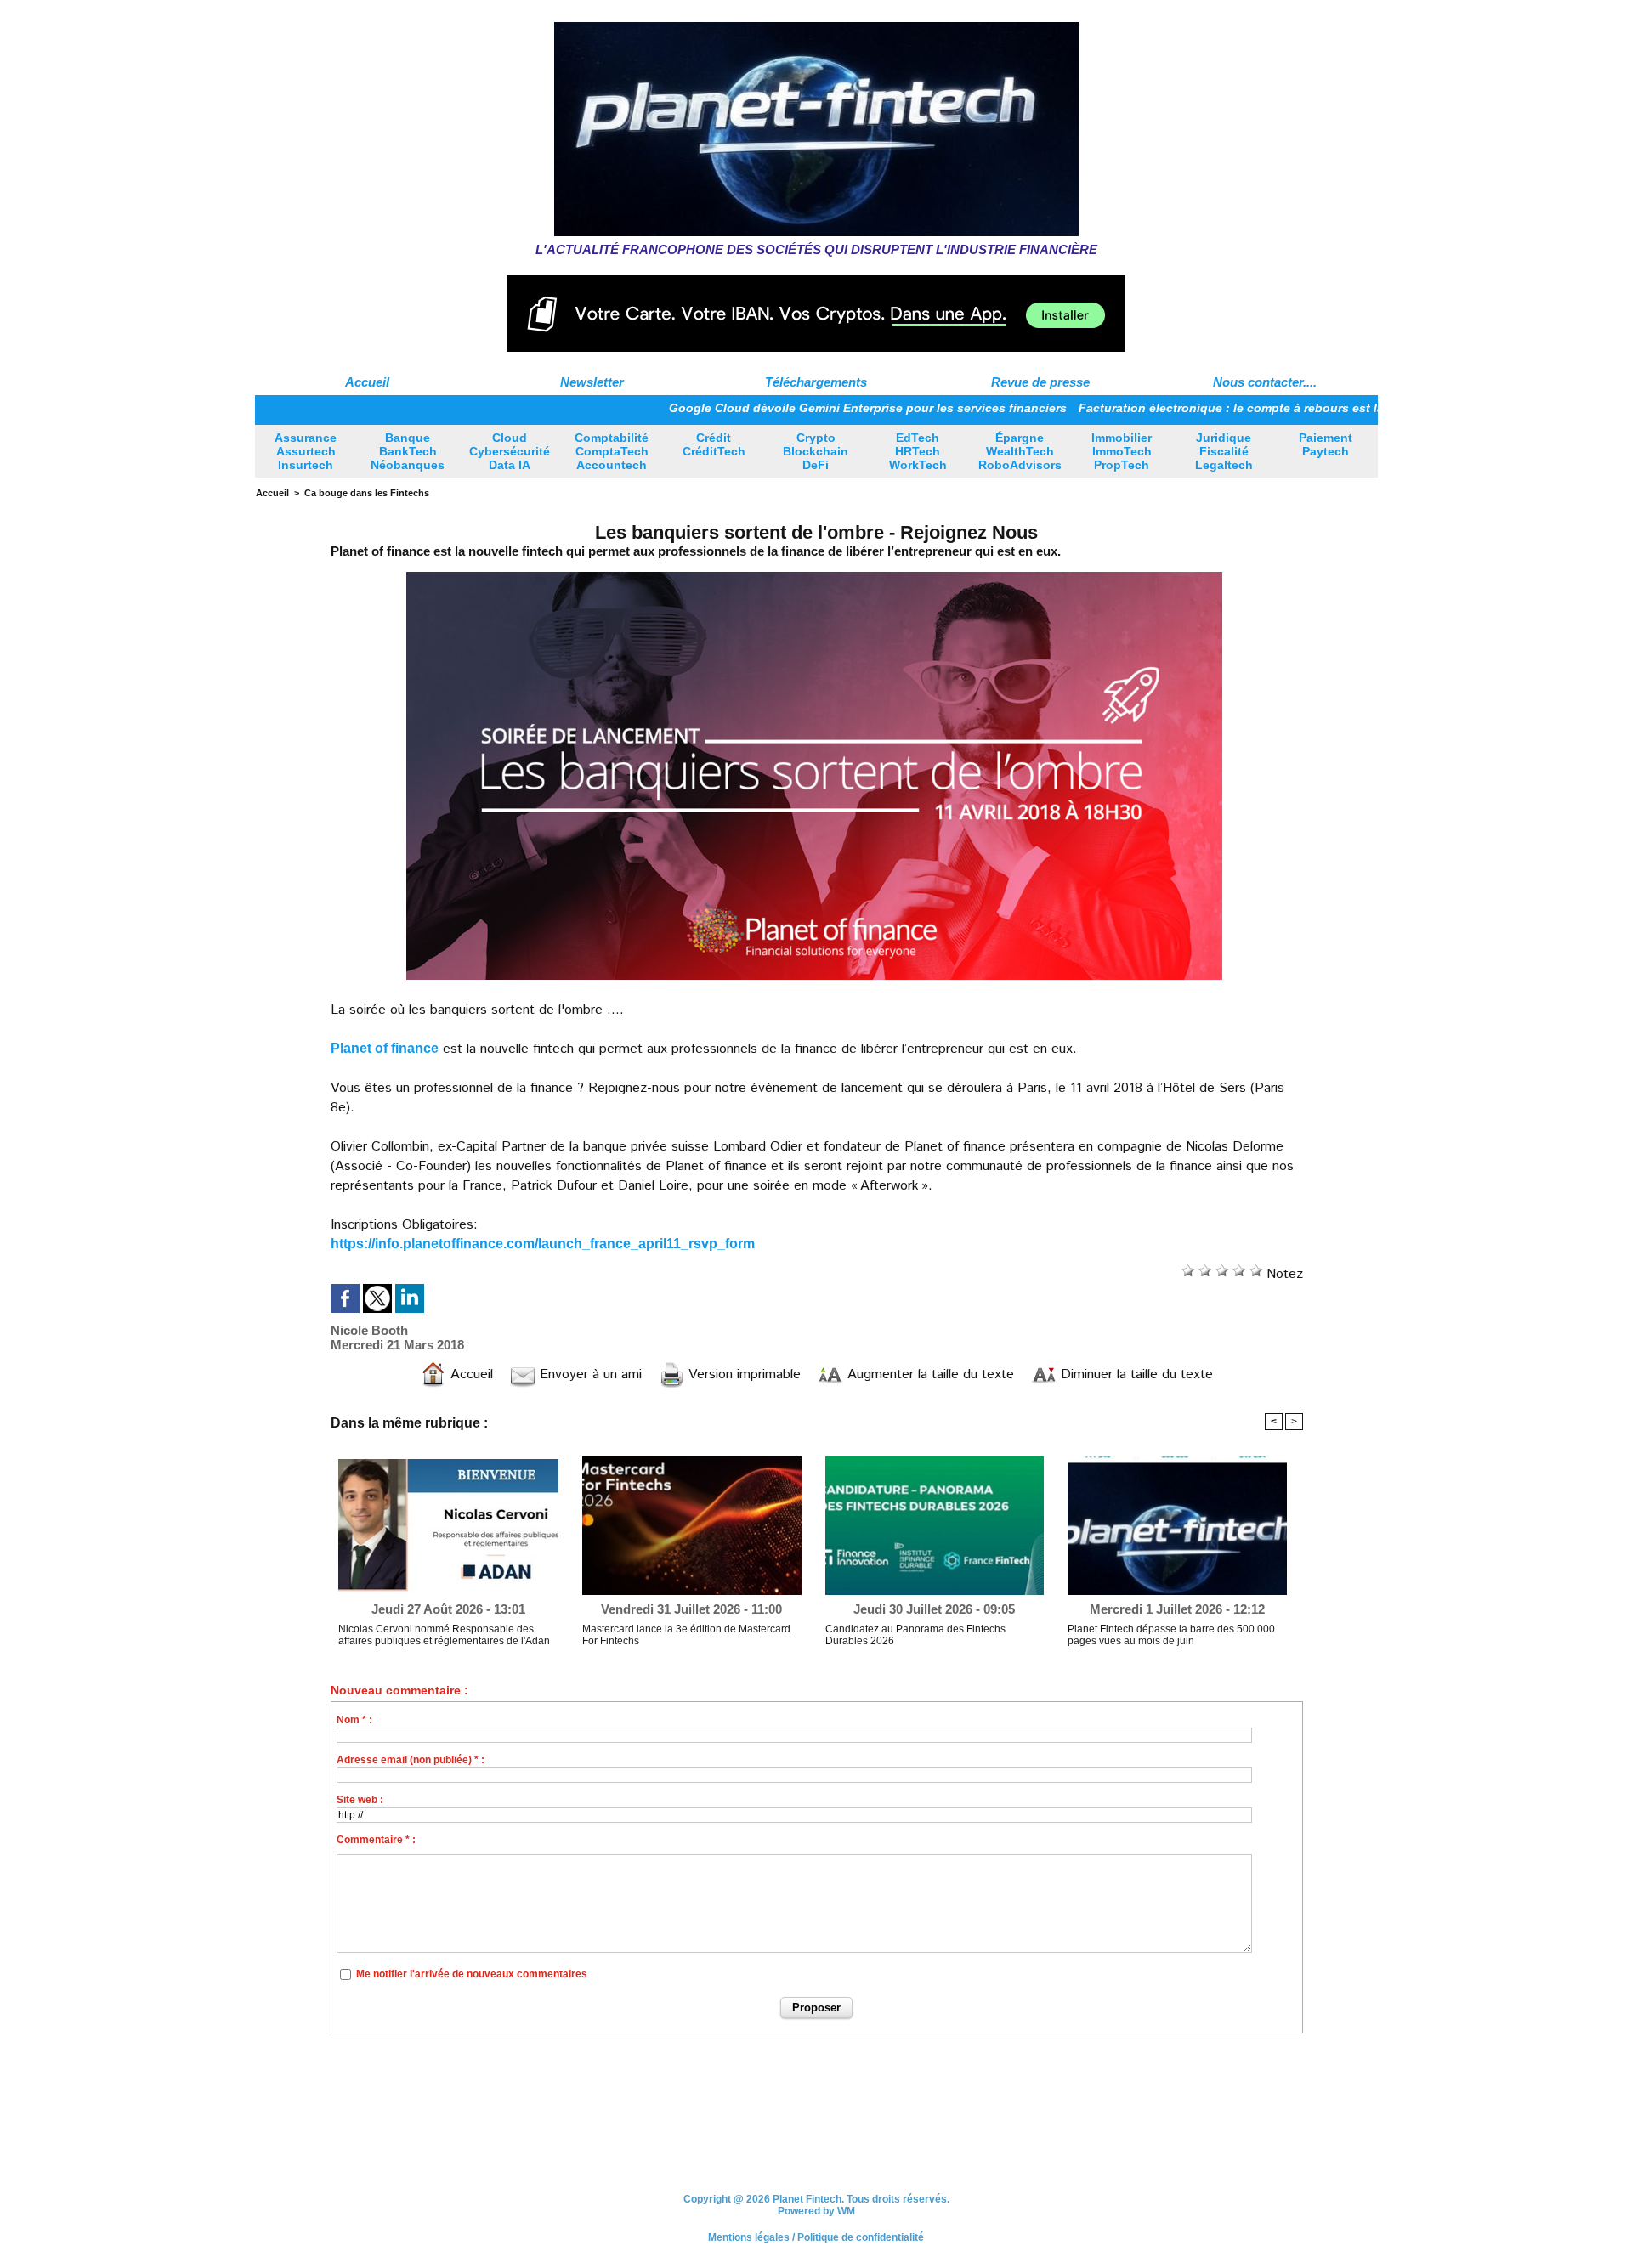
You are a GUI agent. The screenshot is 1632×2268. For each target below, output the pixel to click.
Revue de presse (1040, 382)
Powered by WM (816, 2211)
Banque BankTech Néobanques (408, 451)
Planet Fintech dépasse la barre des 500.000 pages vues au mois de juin (1171, 1635)
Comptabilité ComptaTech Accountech (612, 451)
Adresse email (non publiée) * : (411, 1760)
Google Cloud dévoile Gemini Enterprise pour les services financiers (773, 408)
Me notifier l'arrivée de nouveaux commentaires (472, 1974)
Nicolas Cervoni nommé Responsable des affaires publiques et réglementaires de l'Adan (444, 1635)
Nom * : (354, 1720)
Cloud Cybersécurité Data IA (510, 451)
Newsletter (592, 382)
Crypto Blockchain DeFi (816, 451)
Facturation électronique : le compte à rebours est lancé (1147, 408)
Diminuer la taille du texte (1135, 1374)
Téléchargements (816, 382)
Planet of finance (385, 1048)
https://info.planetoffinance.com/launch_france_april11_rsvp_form (543, 1244)
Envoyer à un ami (589, 1374)
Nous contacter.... (1265, 382)
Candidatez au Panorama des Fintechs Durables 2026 (915, 1635)
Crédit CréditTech (714, 444)
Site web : (360, 1800)
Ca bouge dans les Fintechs (367, 493)
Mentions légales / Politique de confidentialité (816, 2237)
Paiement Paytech (1326, 444)
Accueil (367, 382)
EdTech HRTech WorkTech (918, 451)
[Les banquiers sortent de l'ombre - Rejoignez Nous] (814, 574)
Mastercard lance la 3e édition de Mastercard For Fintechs (686, 1635)
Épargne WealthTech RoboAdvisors (1020, 451)
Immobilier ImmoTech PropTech (1122, 451)
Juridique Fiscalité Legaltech (1224, 451)
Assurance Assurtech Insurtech (306, 451)
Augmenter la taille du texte (929, 1374)
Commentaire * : (376, 1840)
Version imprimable (742, 1374)
